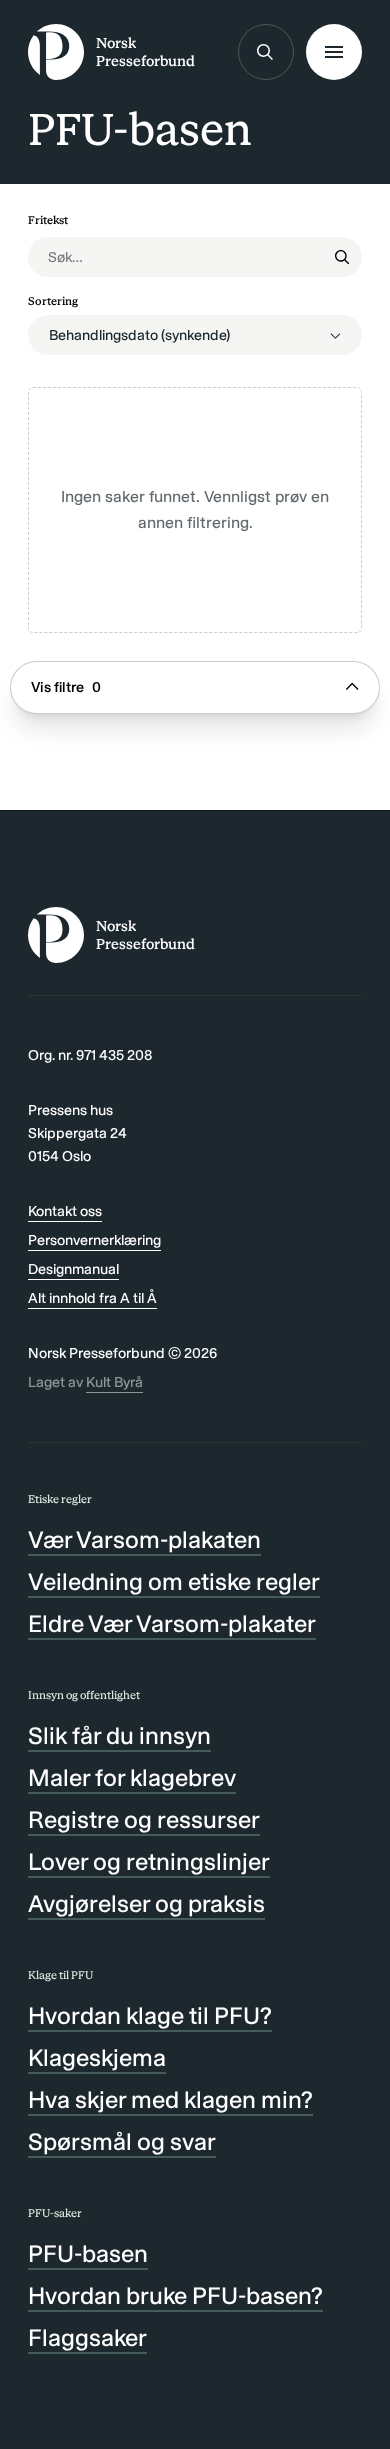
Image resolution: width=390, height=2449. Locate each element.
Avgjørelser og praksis (146, 1903)
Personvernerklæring (94, 1240)
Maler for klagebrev (132, 1777)
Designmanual (73, 1269)
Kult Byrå (114, 1382)
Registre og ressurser (144, 1819)
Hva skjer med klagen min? (170, 2099)
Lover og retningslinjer (149, 1861)
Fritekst (48, 220)
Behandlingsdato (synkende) (139, 335)
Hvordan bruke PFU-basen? (175, 2295)
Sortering (53, 301)
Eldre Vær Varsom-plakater (172, 1623)
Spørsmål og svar (122, 2141)
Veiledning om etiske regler (174, 1581)
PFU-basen (88, 2253)
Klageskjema (97, 2057)
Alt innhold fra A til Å (92, 1298)
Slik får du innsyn (119, 1735)
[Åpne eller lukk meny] (334, 52)
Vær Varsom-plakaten (144, 1539)
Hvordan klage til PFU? (150, 2015)
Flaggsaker (87, 2337)
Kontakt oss (65, 1211)
